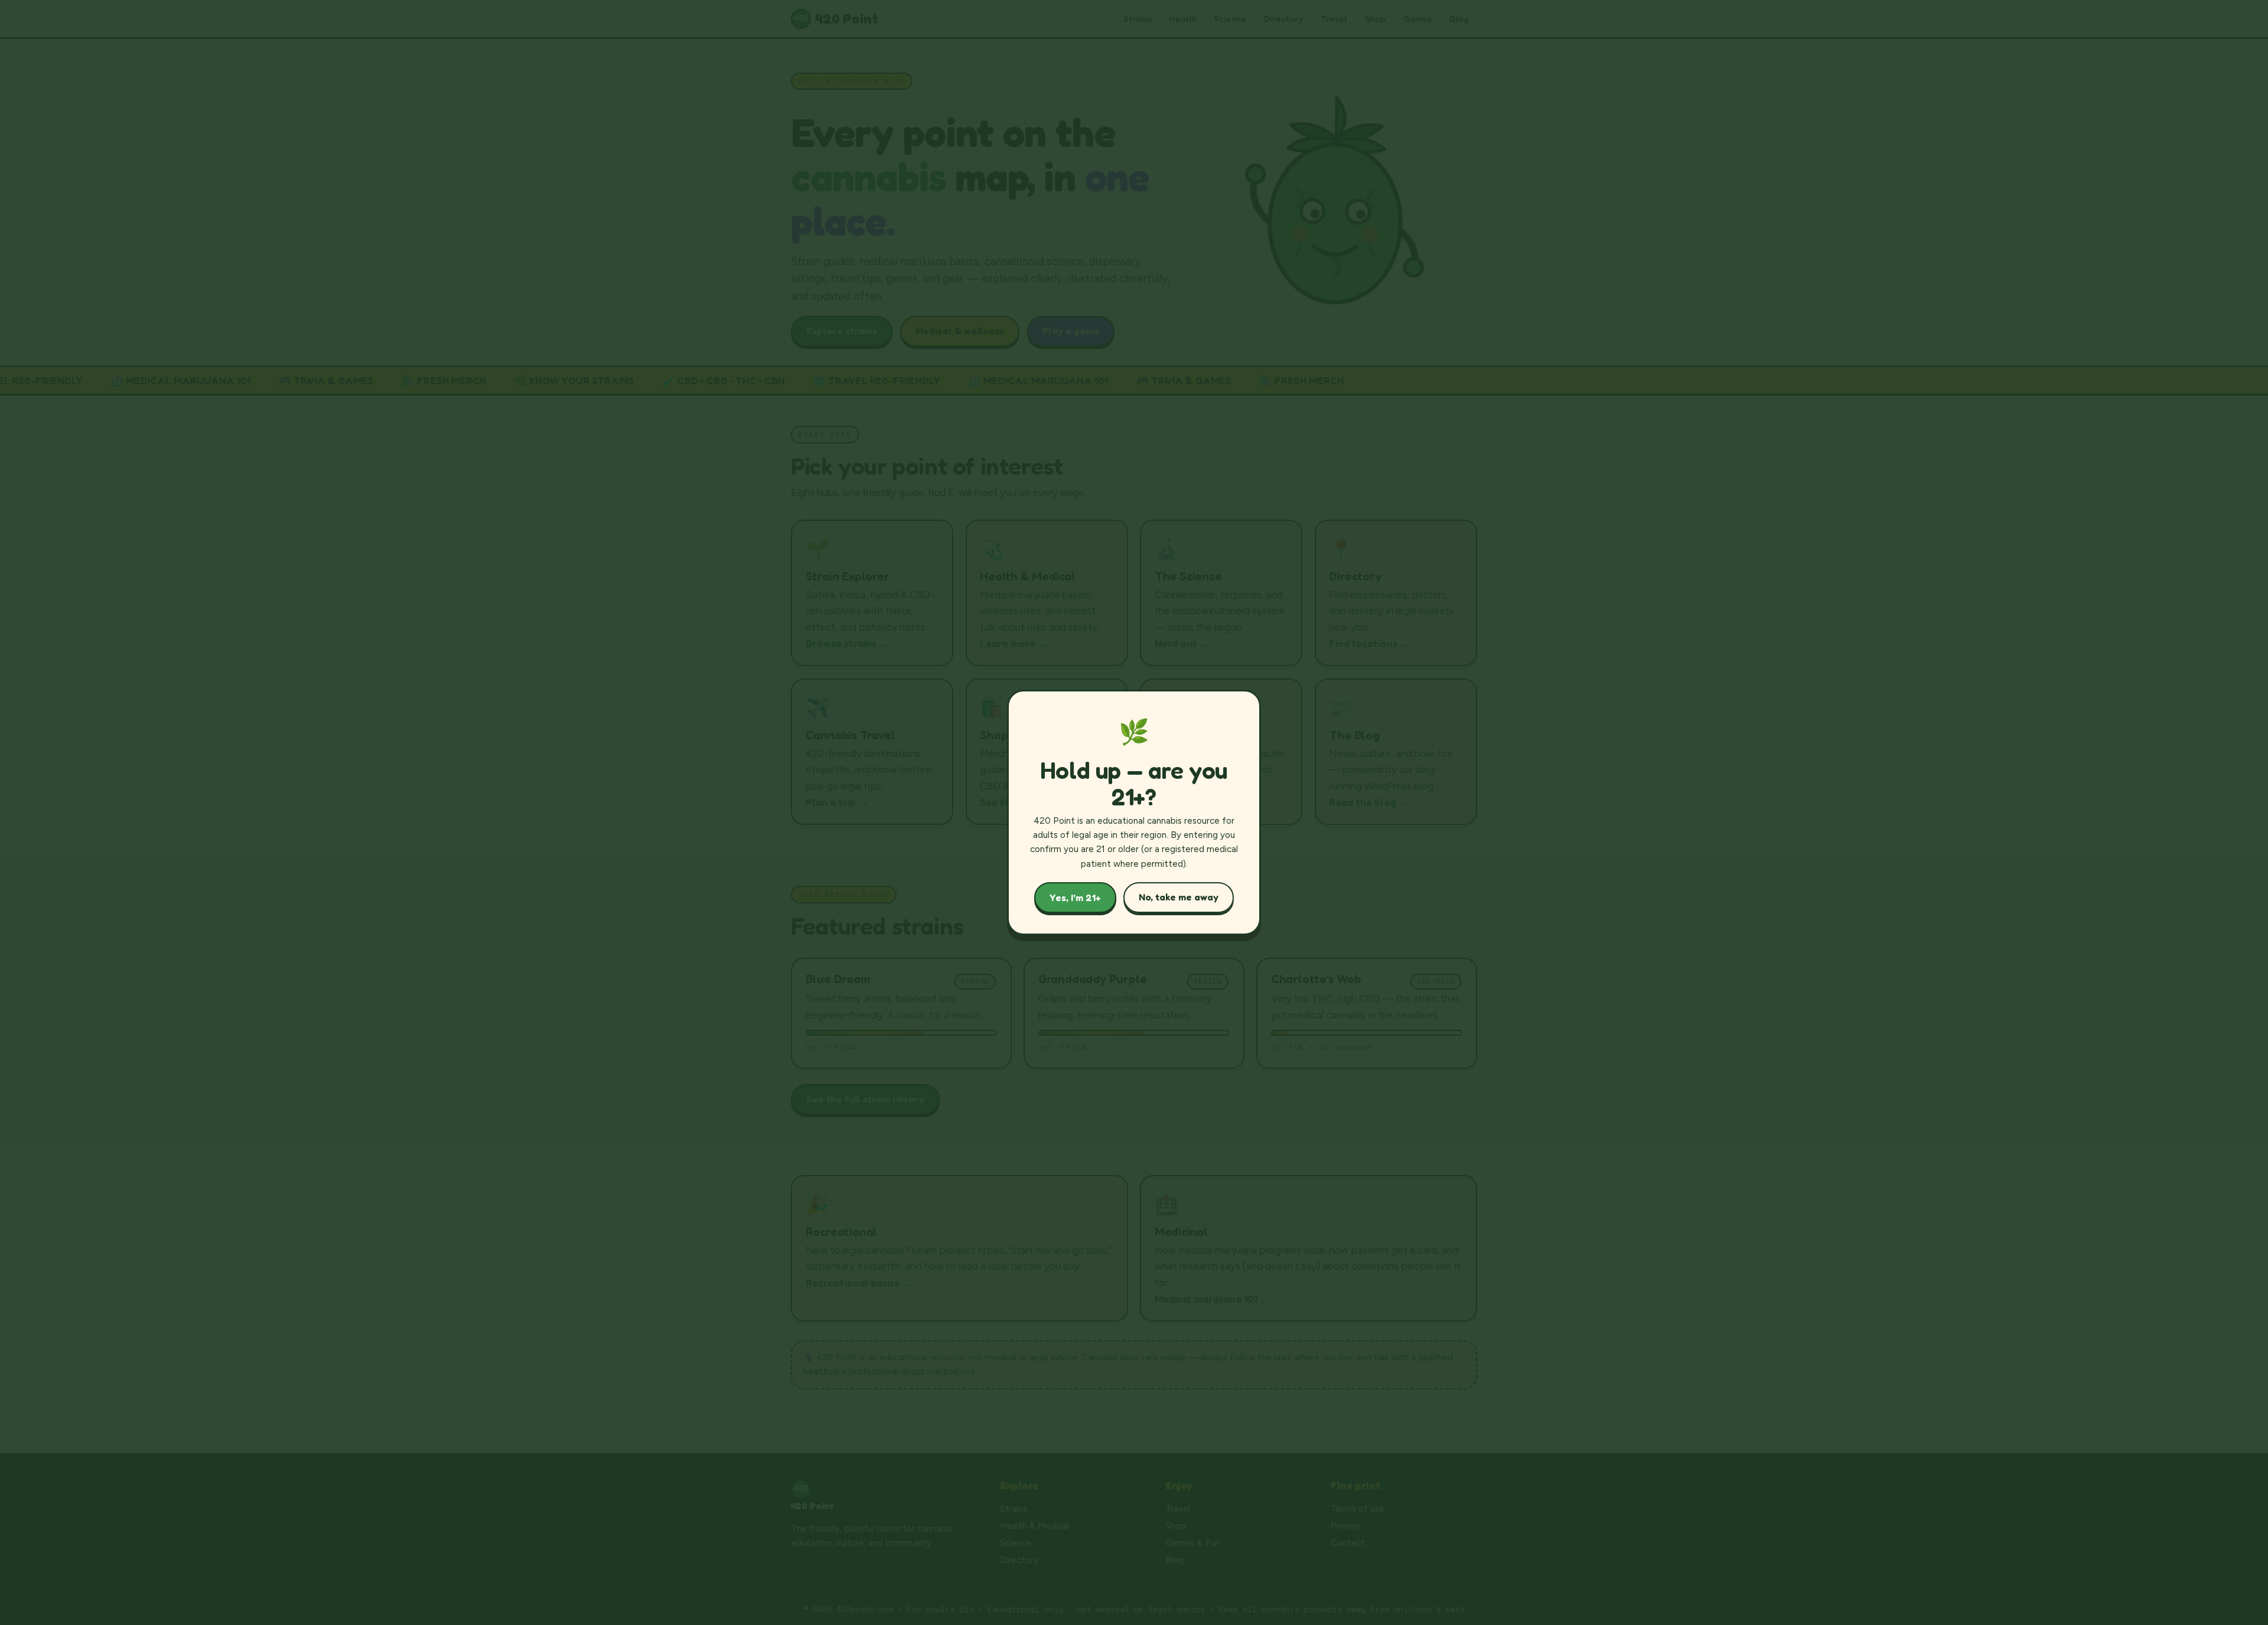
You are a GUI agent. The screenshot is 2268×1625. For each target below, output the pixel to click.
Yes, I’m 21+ (1075, 898)
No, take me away (1179, 897)
